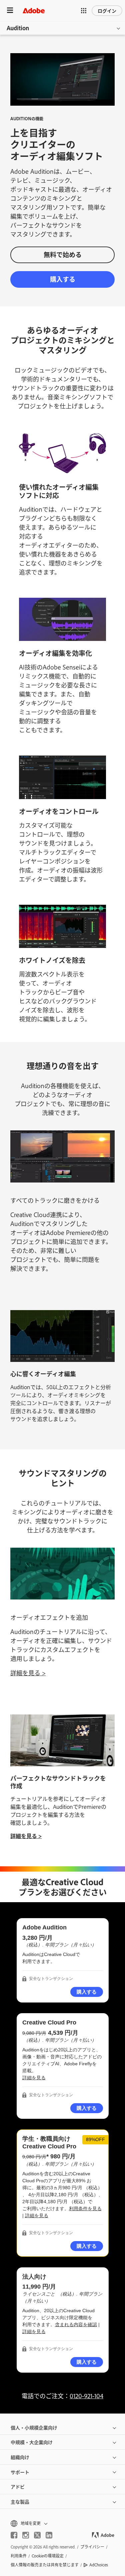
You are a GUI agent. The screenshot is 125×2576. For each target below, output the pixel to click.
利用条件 (19, 2556)
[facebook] (14, 2535)
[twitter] (37, 2535)
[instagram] (26, 2535)
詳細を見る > (28, 1673)
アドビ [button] (18, 2486)
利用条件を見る (85, 2209)
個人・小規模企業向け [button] (34, 2427)
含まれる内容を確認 (76, 2324)
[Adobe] (34, 10)
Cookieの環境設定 (48, 2556)
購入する (63, 279)
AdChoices (99, 2565)
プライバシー (92, 2547)
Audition (18, 28)
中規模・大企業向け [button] (32, 2442)
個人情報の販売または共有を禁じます (45, 2565)
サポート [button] (20, 2472)
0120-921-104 (86, 2396)
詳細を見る (34, 2078)
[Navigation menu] (10, 10)
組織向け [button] (20, 2457)
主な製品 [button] (20, 2501)
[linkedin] (49, 2535)
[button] (84, 11)
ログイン (107, 10)
